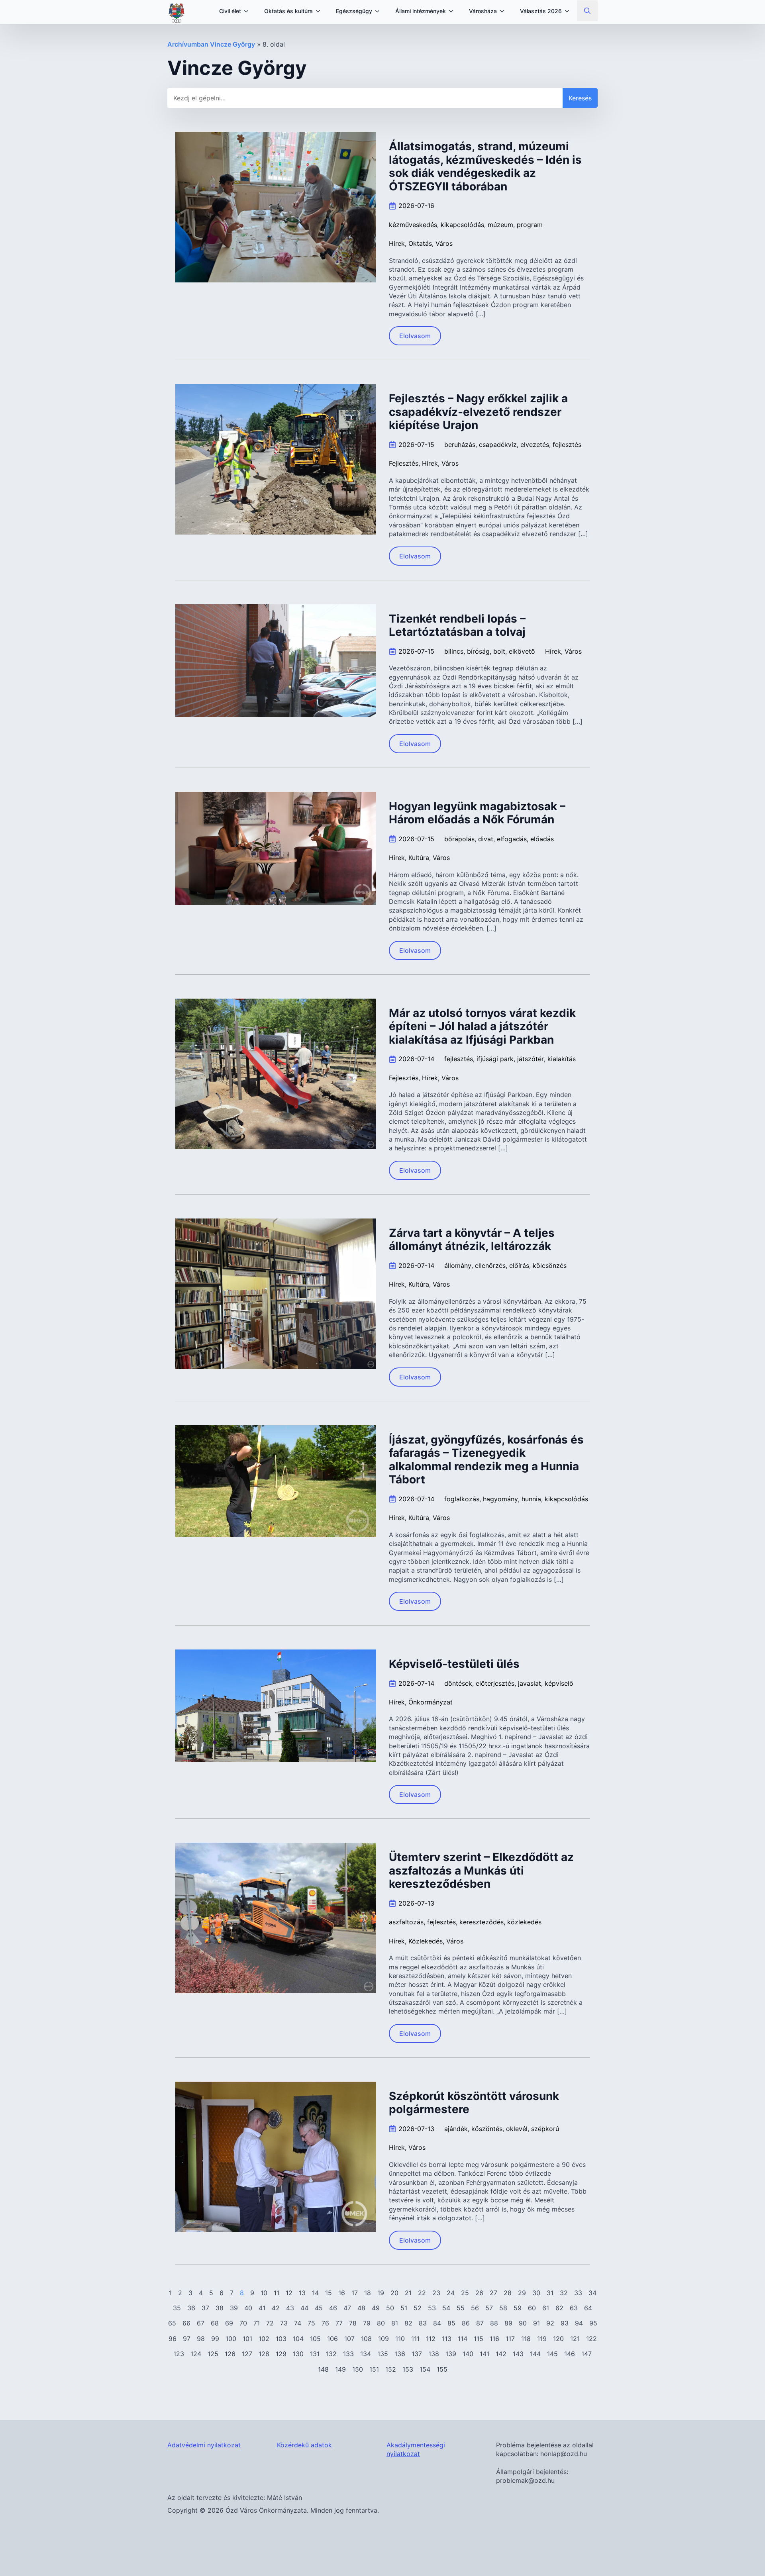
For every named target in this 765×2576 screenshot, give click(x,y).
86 (466, 2323)
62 (559, 2308)
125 (213, 2354)
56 (475, 2308)
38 (220, 2308)
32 (564, 2293)
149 (340, 2369)
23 (436, 2293)
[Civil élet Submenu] (249, 11)
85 (451, 2323)
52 (418, 2308)
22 (422, 2293)
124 (196, 2354)
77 (339, 2323)
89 (508, 2323)
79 (367, 2323)
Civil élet (230, 11)
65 (172, 2323)
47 (347, 2308)
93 (565, 2323)
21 (408, 2293)
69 (229, 2323)
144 (535, 2354)
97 (187, 2339)
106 (332, 2339)
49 (376, 2308)
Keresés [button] (580, 98)
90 (523, 2323)
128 (264, 2354)
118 (526, 2339)
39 (234, 2308)
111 (415, 2339)
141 (484, 2354)
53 (432, 2308)
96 (173, 2339)
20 (394, 2293)
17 (355, 2293)
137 (417, 2354)
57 (489, 2308)
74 (298, 2323)
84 (437, 2323)
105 (315, 2339)
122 (591, 2339)
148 (323, 2369)
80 (381, 2323)
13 (302, 2293)
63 (574, 2308)
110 (400, 2339)
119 (542, 2339)
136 (400, 2354)
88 (494, 2323)
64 (588, 2308)
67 (201, 2323)
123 (179, 2354)
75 (311, 2323)
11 (277, 2293)
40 (248, 2308)
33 (578, 2293)
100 (231, 2339)
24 (451, 2293)
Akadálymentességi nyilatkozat (416, 2449)
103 (281, 2339)
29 (522, 2293)
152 (391, 2369)
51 (404, 2308)
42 (276, 2308)
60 (532, 2308)
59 (518, 2308)
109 (383, 2339)
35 (177, 2308)
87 (480, 2323)
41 (262, 2308)
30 (536, 2293)
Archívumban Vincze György (211, 44)
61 (546, 2308)
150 (358, 2369)
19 (381, 2293)
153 (408, 2369)
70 (243, 2323)
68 (215, 2323)
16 (342, 2293)
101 (247, 2339)
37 (205, 2308)
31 (550, 2293)
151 (374, 2369)
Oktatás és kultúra (288, 11)
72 (270, 2323)
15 (329, 2293)
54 (446, 2308)
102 (264, 2339)
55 (461, 2308)
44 (304, 2308)
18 (368, 2293)
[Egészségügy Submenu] (380, 11)
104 (298, 2339)
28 (508, 2293)
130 (298, 2354)
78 (353, 2323)
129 (281, 2354)
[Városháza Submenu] (504, 11)
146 (570, 2354)
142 (501, 2354)
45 (319, 2308)
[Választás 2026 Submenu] (569, 11)
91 (536, 2323)
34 (592, 2293)
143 (518, 2354)
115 (479, 2339)
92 (550, 2323)
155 (442, 2369)
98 (201, 2339)
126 (230, 2354)
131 (315, 2354)
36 (191, 2308)
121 (575, 2339)
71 (257, 2323)
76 (325, 2323)
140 (468, 2354)
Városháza (483, 11)
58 (503, 2308)
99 (215, 2339)
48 (361, 2308)
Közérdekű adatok (304, 2445)
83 (423, 2323)
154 (425, 2369)
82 (408, 2323)
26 (479, 2293)
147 (586, 2354)
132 (331, 2354)
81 (395, 2323)
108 (366, 2339)
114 (463, 2339)
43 (290, 2308)
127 (247, 2354)
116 (494, 2339)
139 (451, 2354)
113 (447, 2339)
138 (434, 2354)
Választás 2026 (541, 11)
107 (349, 2339)
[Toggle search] (587, 11)
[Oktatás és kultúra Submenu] (320, 11)
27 (493, 2293)
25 (465, 2293)
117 (510, 2339)
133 (348, 2354)
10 (264, 2293)
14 (315, 2293)
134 (366, 2354)
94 (579, 2323)
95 (593, 2323)
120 (558, 2339)
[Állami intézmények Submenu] (453, 11)
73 (284, 2323)
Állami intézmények (421, 11)
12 (289, 2293)
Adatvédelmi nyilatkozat (204, 2445)
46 (333, 2308)
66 (186, 2323)
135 (383, 2354)
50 (390, 2308)
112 (431, 2339)
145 (552, 2354)
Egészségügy (354, 11)
